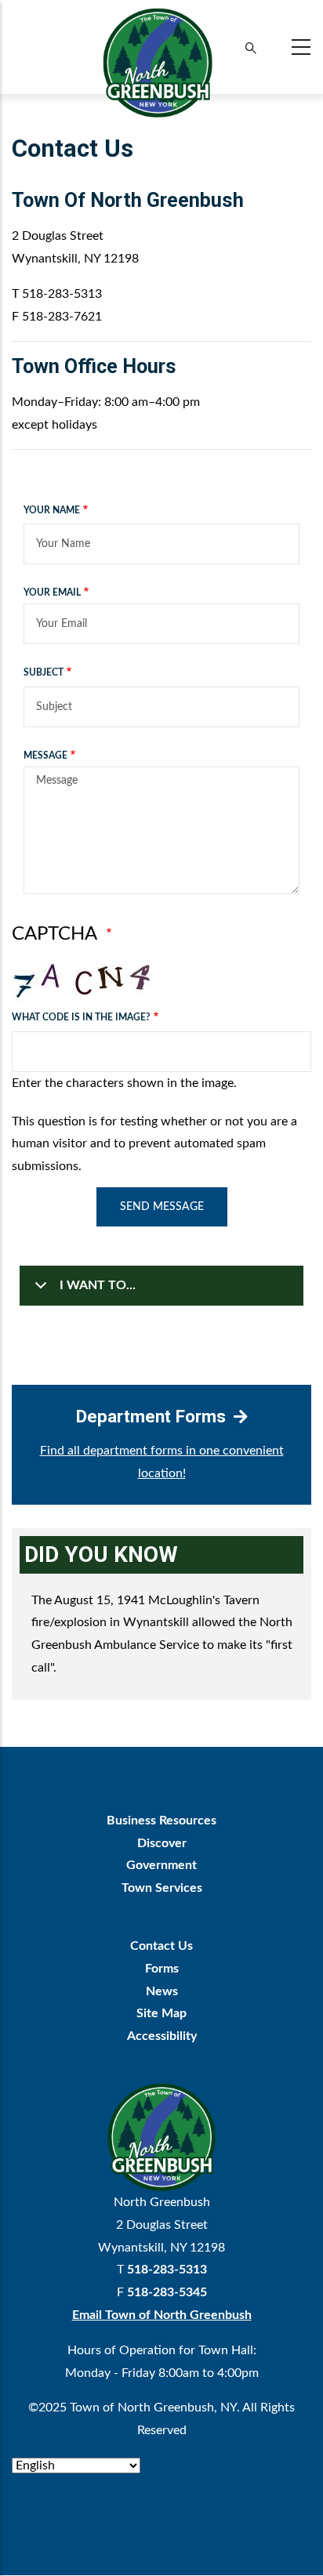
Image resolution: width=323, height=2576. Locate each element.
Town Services (162, 1888)
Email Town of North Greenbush (162, 2315)
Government (161, 1865)
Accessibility (162, 2036)
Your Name (52, 510)
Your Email (52, 592)
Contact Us (161, 1946)
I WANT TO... (98, 1285)
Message (45, 755)
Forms (162, 1969)
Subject (44, 672)
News (162, 1991)
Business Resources (161, 1821)
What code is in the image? (81, 1017)
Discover (162, 1843)
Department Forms (151, 1416)
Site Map (161, 2013)
